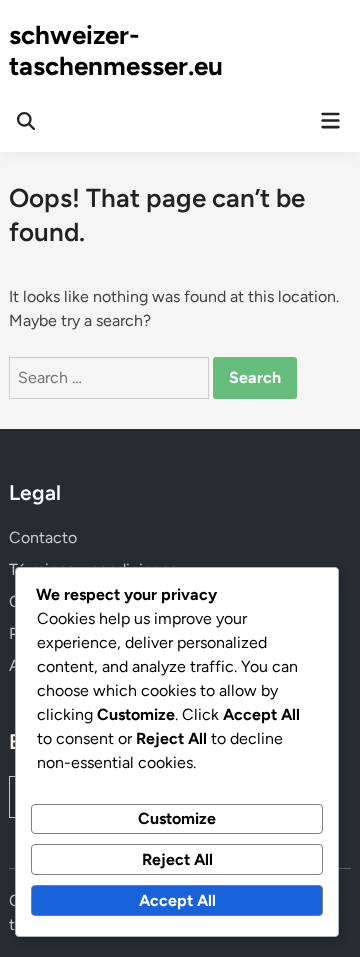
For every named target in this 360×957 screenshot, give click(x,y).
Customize (177, 818)
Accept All (177, 900)
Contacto (43, 537)
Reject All (177, 859)
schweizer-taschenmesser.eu (116, 50)
